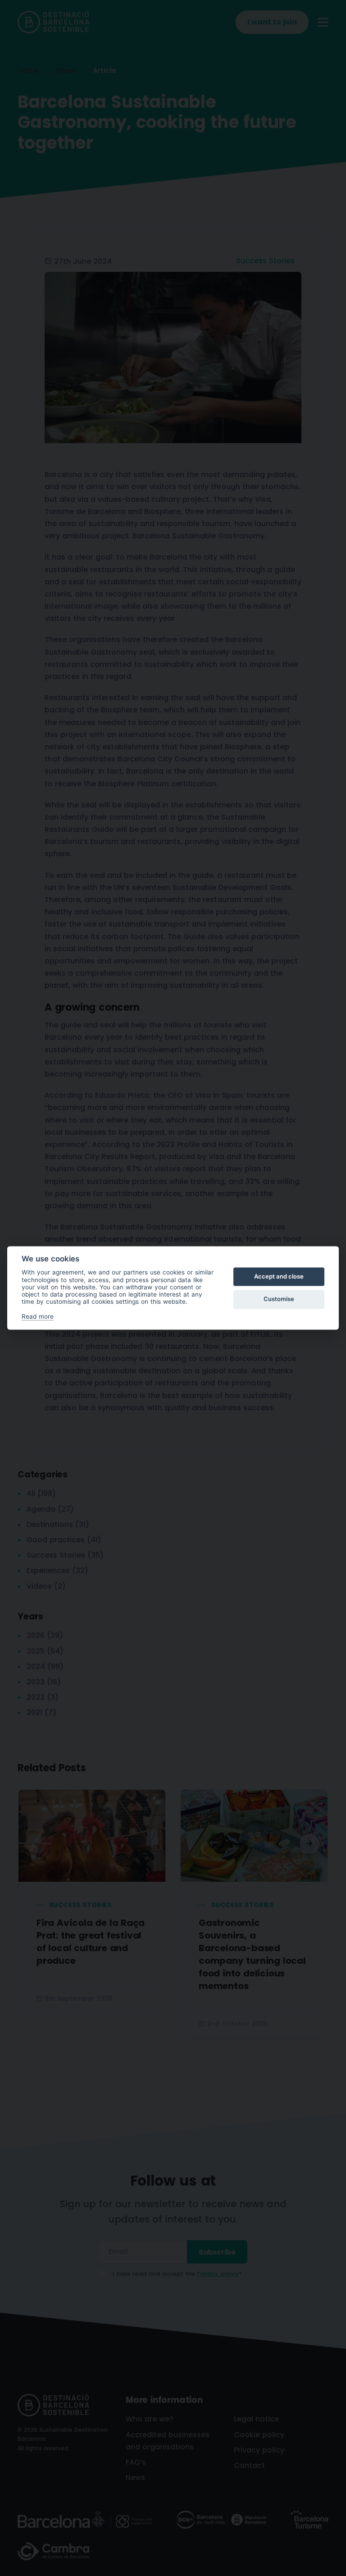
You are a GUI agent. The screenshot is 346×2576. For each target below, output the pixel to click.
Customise (279, 1299)
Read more (38, 1316)
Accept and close (279, 1276)
